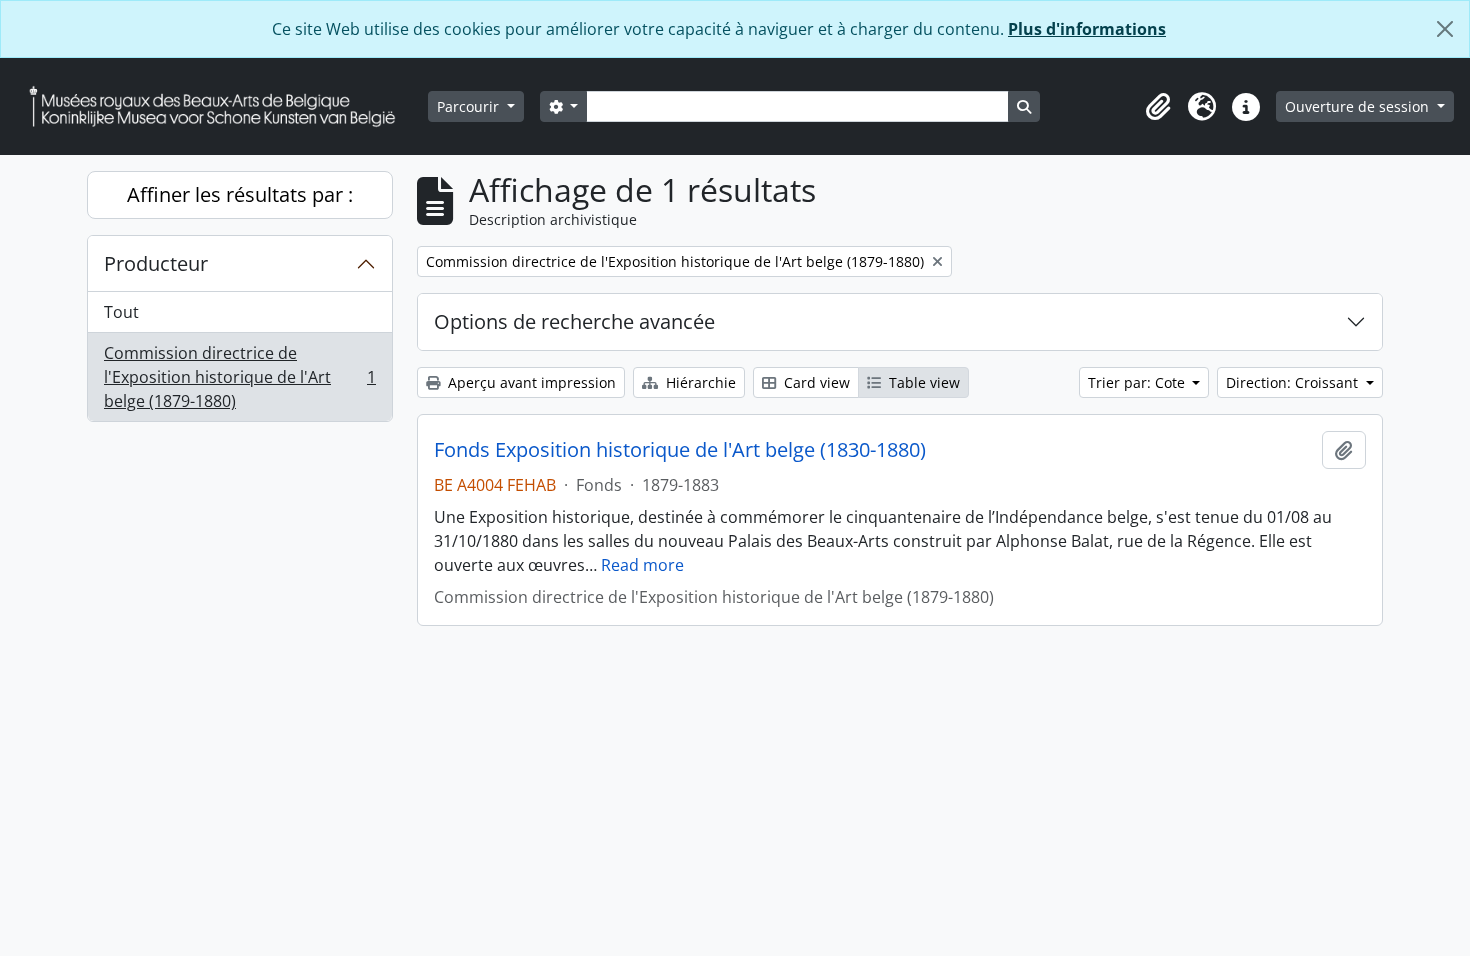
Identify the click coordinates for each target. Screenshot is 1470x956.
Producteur (156, 263)
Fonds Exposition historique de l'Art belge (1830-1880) (680, 450)
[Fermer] (1445, 29)
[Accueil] (220, 106)
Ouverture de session (1359, 106)
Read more (642, 565)
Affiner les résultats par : (240, 194)
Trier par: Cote (1138, 382)
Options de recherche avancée (574, 321)
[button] (1158, 107)
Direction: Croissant (1294, 382)
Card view (815, 382)
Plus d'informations (1087, 29)
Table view (922, 382)
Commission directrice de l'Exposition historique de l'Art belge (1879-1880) (239, 377)
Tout (121, 312)
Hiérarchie (699, 382)
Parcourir (470, 106)
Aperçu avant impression (530, 382)
